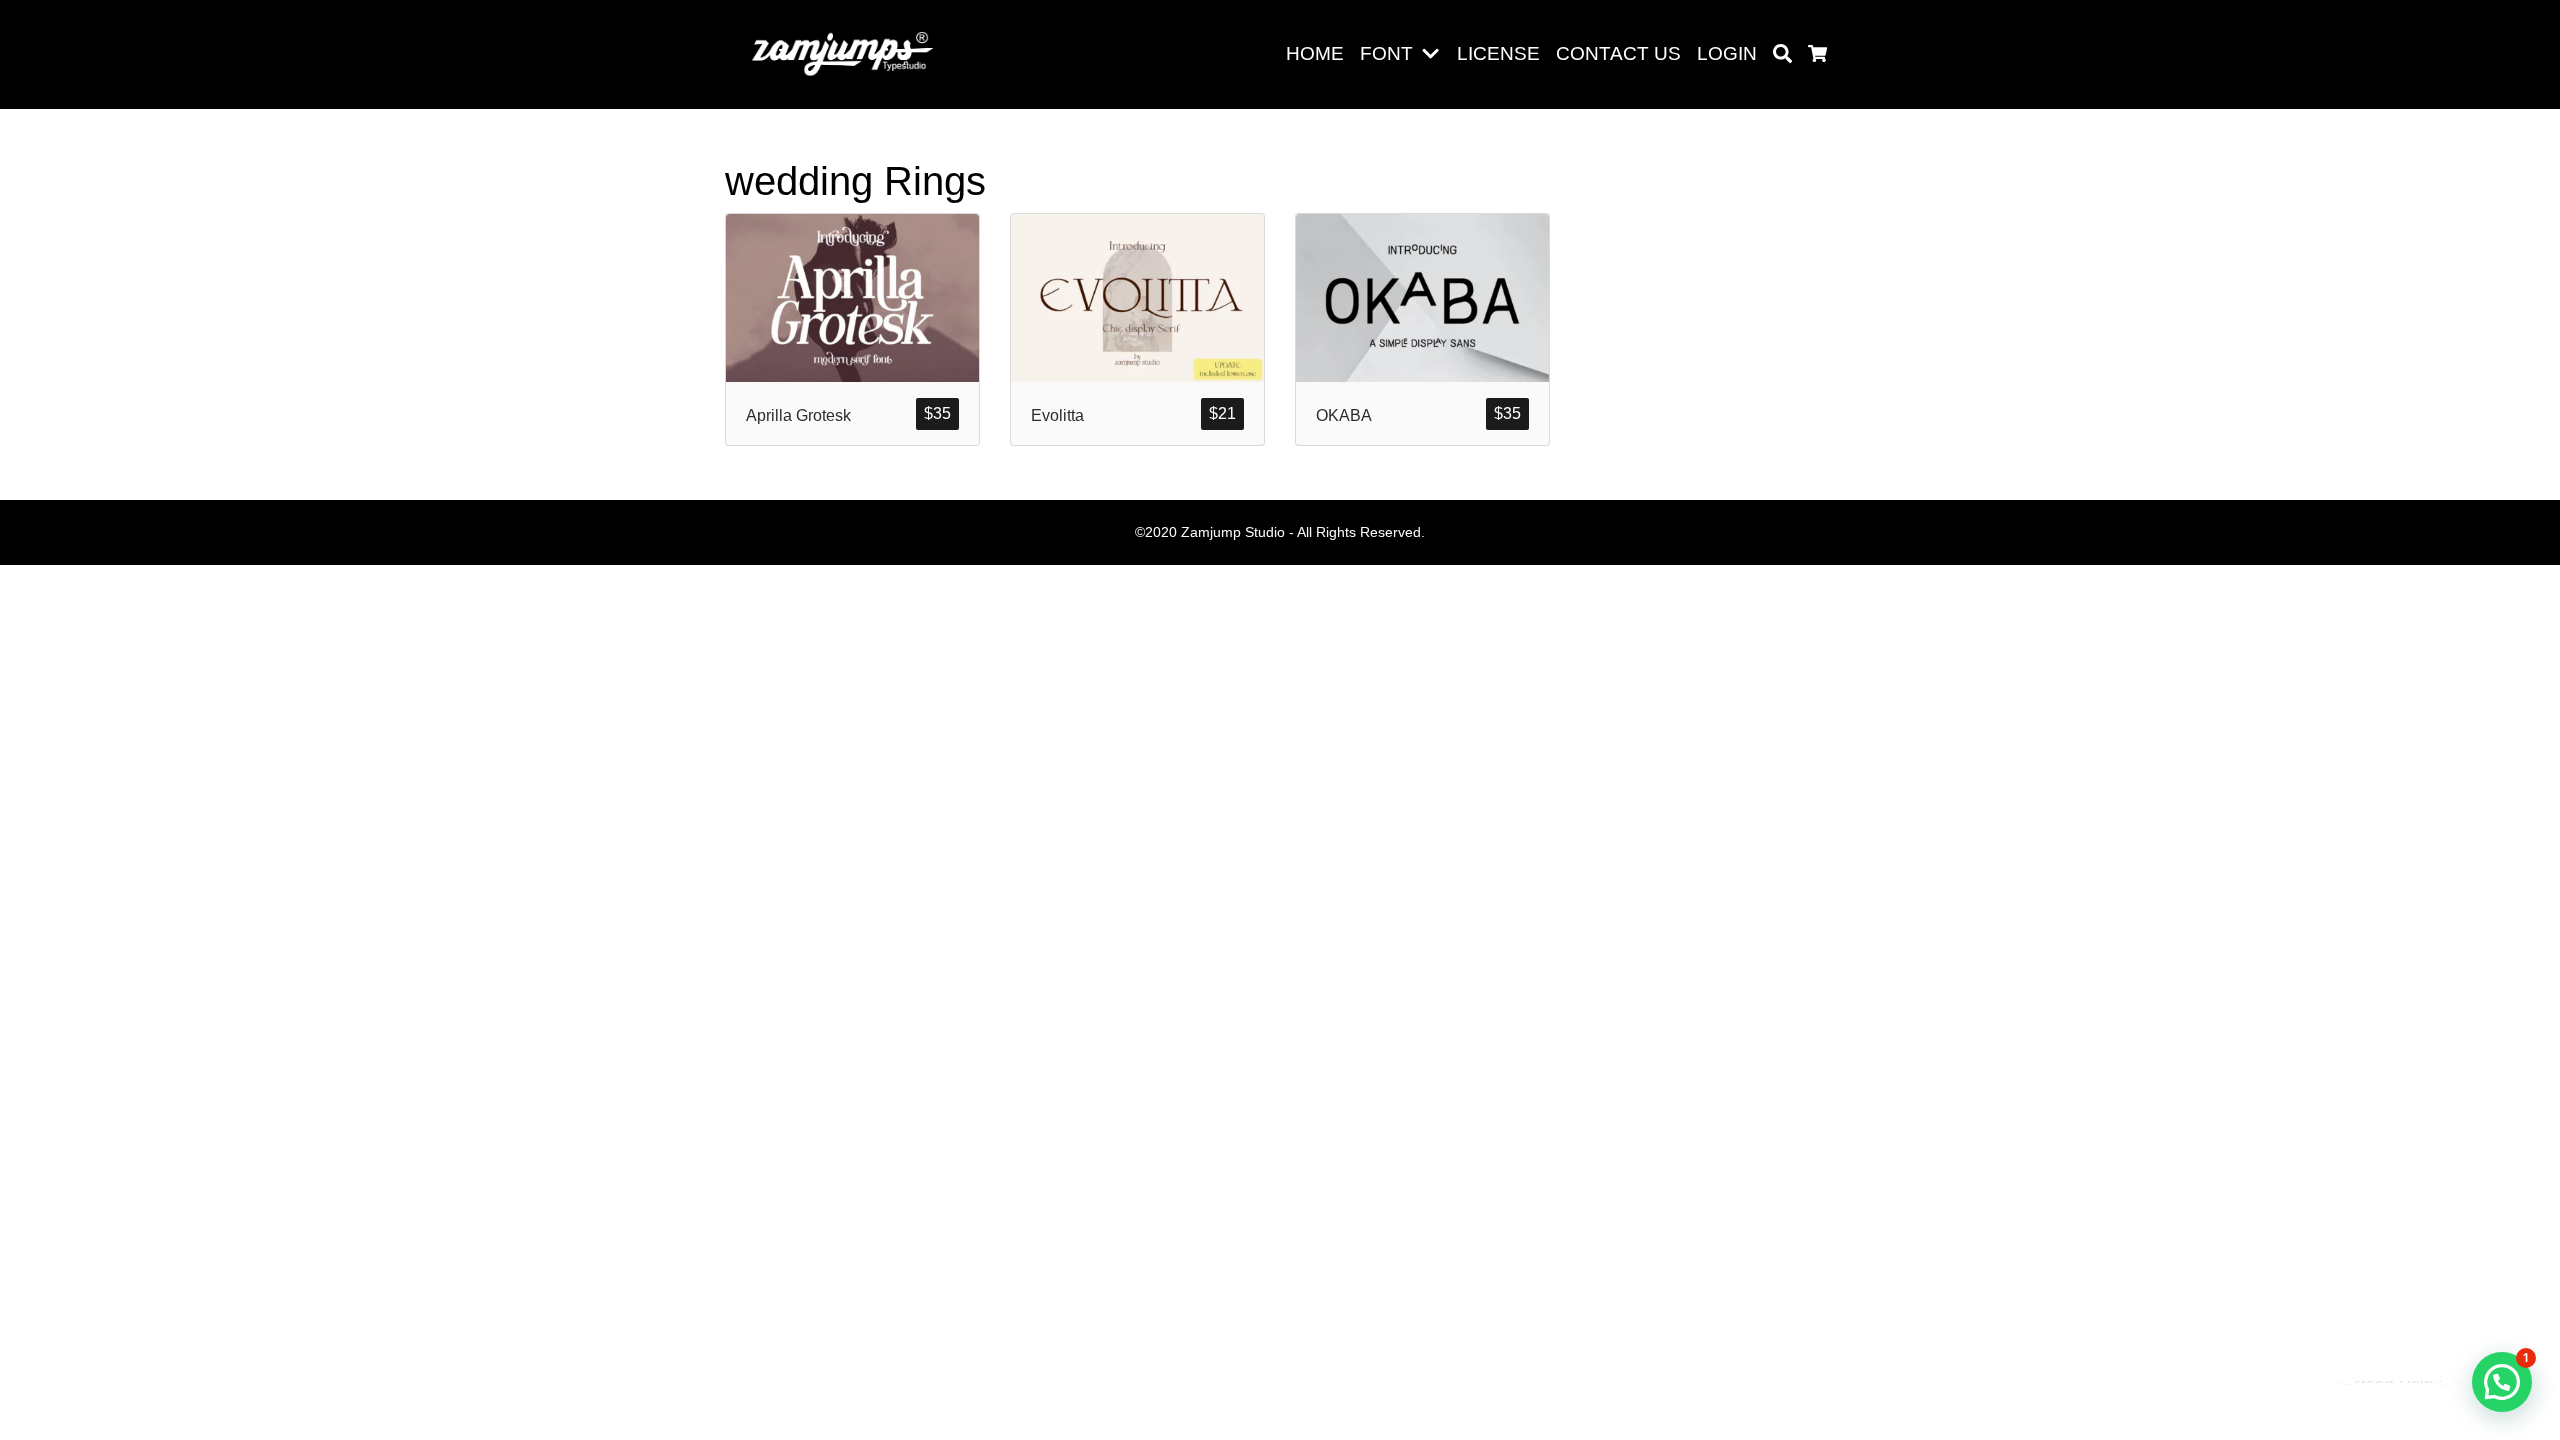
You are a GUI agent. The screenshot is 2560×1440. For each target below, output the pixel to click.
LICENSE (1498, 53)
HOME (1315, 53)
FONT (1386, 53)
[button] (1434, 54)
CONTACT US (1618, 53)
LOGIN (1727, 53)
